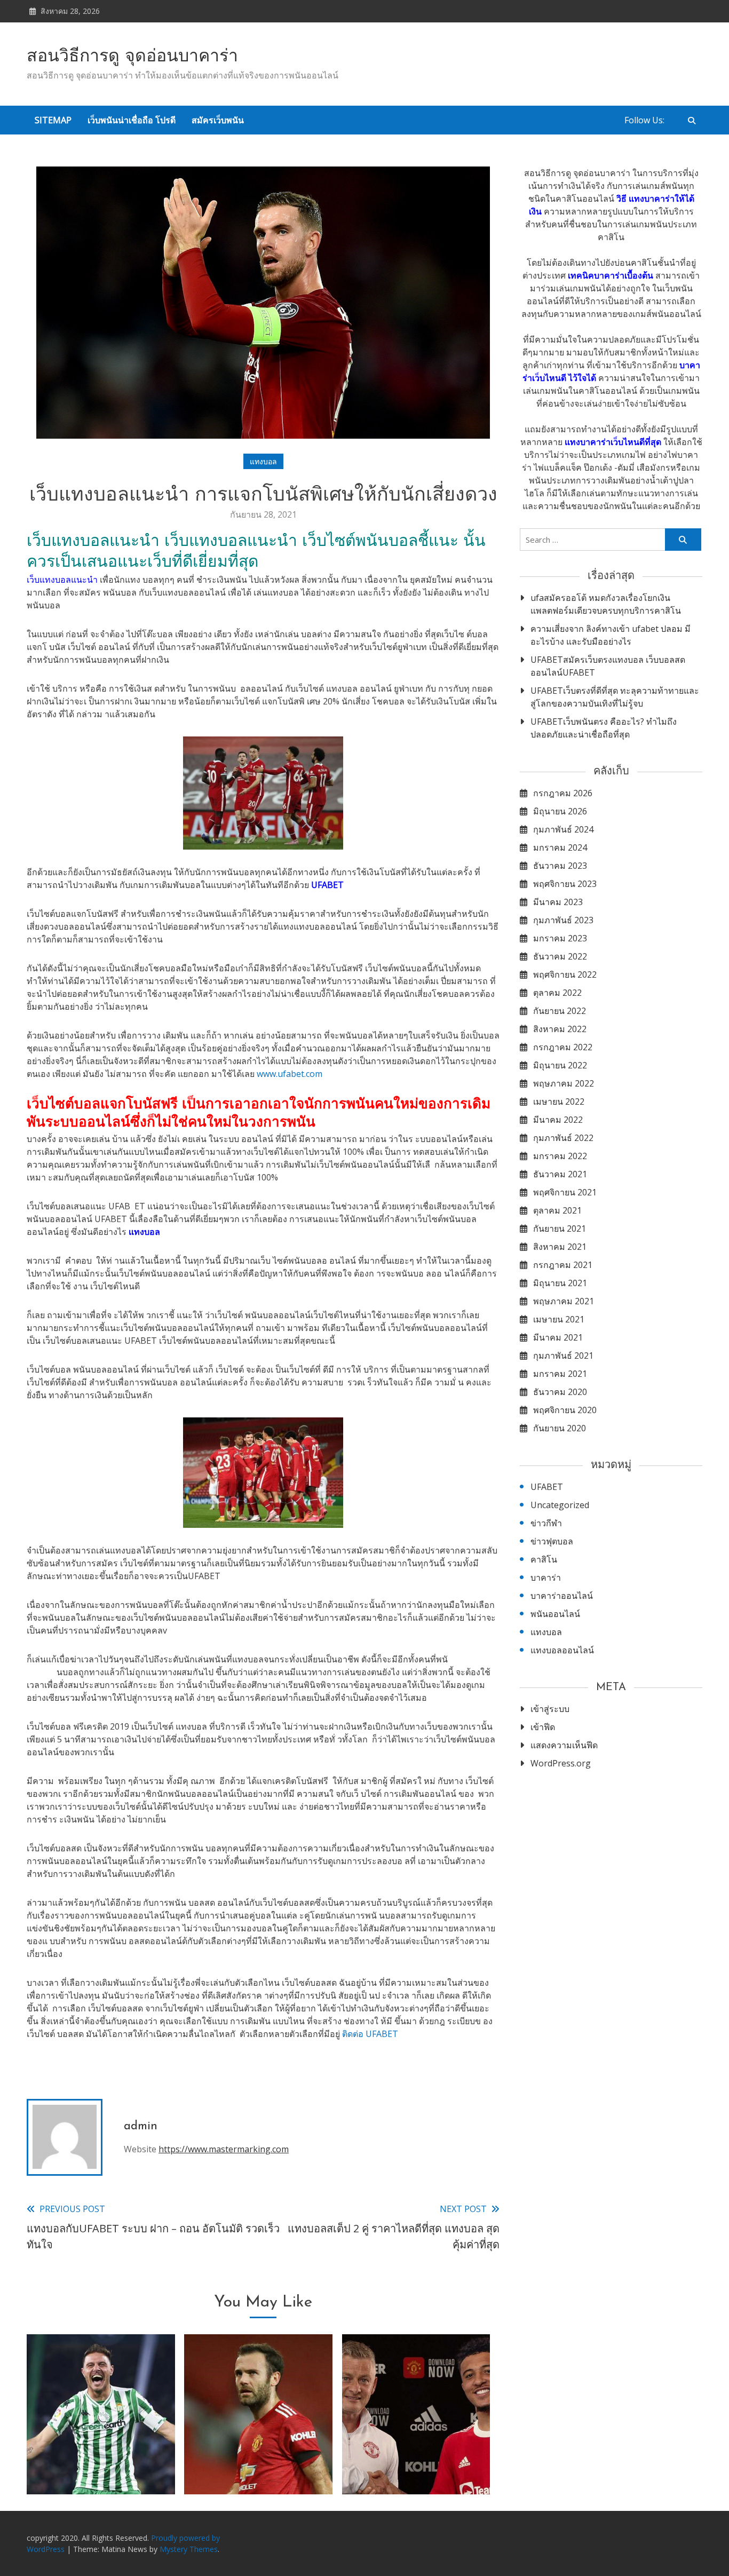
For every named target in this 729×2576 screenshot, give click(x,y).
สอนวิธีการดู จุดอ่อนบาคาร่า (132, 57)
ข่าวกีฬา (546, 1523)
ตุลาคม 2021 (557, 1210)
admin (141, 2126)
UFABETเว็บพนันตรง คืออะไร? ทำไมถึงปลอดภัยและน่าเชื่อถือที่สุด (604, 728)
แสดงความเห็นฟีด (564, 1745)
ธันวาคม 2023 (560, 866)
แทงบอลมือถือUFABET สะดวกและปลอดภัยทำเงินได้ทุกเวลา (259, 2453)
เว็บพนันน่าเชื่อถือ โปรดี (132, 120)
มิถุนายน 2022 (560, 1065)
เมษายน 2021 (559, 1319)
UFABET (547, 1487)
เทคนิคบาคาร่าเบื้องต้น (611, 275)
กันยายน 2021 (560, 1228)
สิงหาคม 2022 (560, 1029)
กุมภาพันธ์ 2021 (563, 1356)
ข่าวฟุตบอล (552, 1541)
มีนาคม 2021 (558, 1337)
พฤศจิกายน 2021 (565, 1192)
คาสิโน (544, 1559)
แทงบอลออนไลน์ (562, 1650)
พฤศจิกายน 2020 (565, 1410)
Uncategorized (560, 1505)
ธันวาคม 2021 (560, 1174)
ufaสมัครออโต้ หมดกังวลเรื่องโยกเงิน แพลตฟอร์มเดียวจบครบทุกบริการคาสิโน (606, 604)
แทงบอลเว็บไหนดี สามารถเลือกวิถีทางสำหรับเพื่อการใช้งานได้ (416, 2453)
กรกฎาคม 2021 (563, 1265)
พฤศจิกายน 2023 (565, 884)
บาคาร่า (546, 1578)
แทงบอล (263, 461)
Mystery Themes (189, 2549)
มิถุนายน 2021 (560, 1283)
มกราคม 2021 (560, 1374)
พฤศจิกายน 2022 (565, 974)
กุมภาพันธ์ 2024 (563, 829)
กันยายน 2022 (560, 1011)
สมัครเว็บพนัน (218, 120)
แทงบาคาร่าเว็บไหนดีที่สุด (613, 442)
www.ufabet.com (290, 1074)
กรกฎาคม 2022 (563, 1047)
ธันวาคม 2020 (560, 1392)
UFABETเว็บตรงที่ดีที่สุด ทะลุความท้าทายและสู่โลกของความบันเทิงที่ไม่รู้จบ (615, 697)
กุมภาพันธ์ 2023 (563, 920)
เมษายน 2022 (559, 1101)
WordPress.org (561, 1763)
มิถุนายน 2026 (560, 811)
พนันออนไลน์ (555, 1614)
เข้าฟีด (543, 1727)
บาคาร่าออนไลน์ (562, 1596)
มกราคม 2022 (560, 1156)
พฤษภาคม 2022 (564, 1083)
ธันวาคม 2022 (560, 956)
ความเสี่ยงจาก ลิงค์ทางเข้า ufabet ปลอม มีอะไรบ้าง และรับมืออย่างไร (611, 635)
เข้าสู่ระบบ (550, 1709)
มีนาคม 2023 (558, 902)
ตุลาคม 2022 (557, 993)
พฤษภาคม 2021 (564, 1301)
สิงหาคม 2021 (560, 1247)
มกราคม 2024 (560, 847)
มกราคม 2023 (560, 938)
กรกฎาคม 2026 (563, 793)
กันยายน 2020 (560, 1428)
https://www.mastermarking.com (224, 2149)
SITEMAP (53, 120)
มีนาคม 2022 (558, 1120)
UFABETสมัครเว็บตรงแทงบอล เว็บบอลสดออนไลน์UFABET (608, 666)
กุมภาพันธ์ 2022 (563, 1138)
